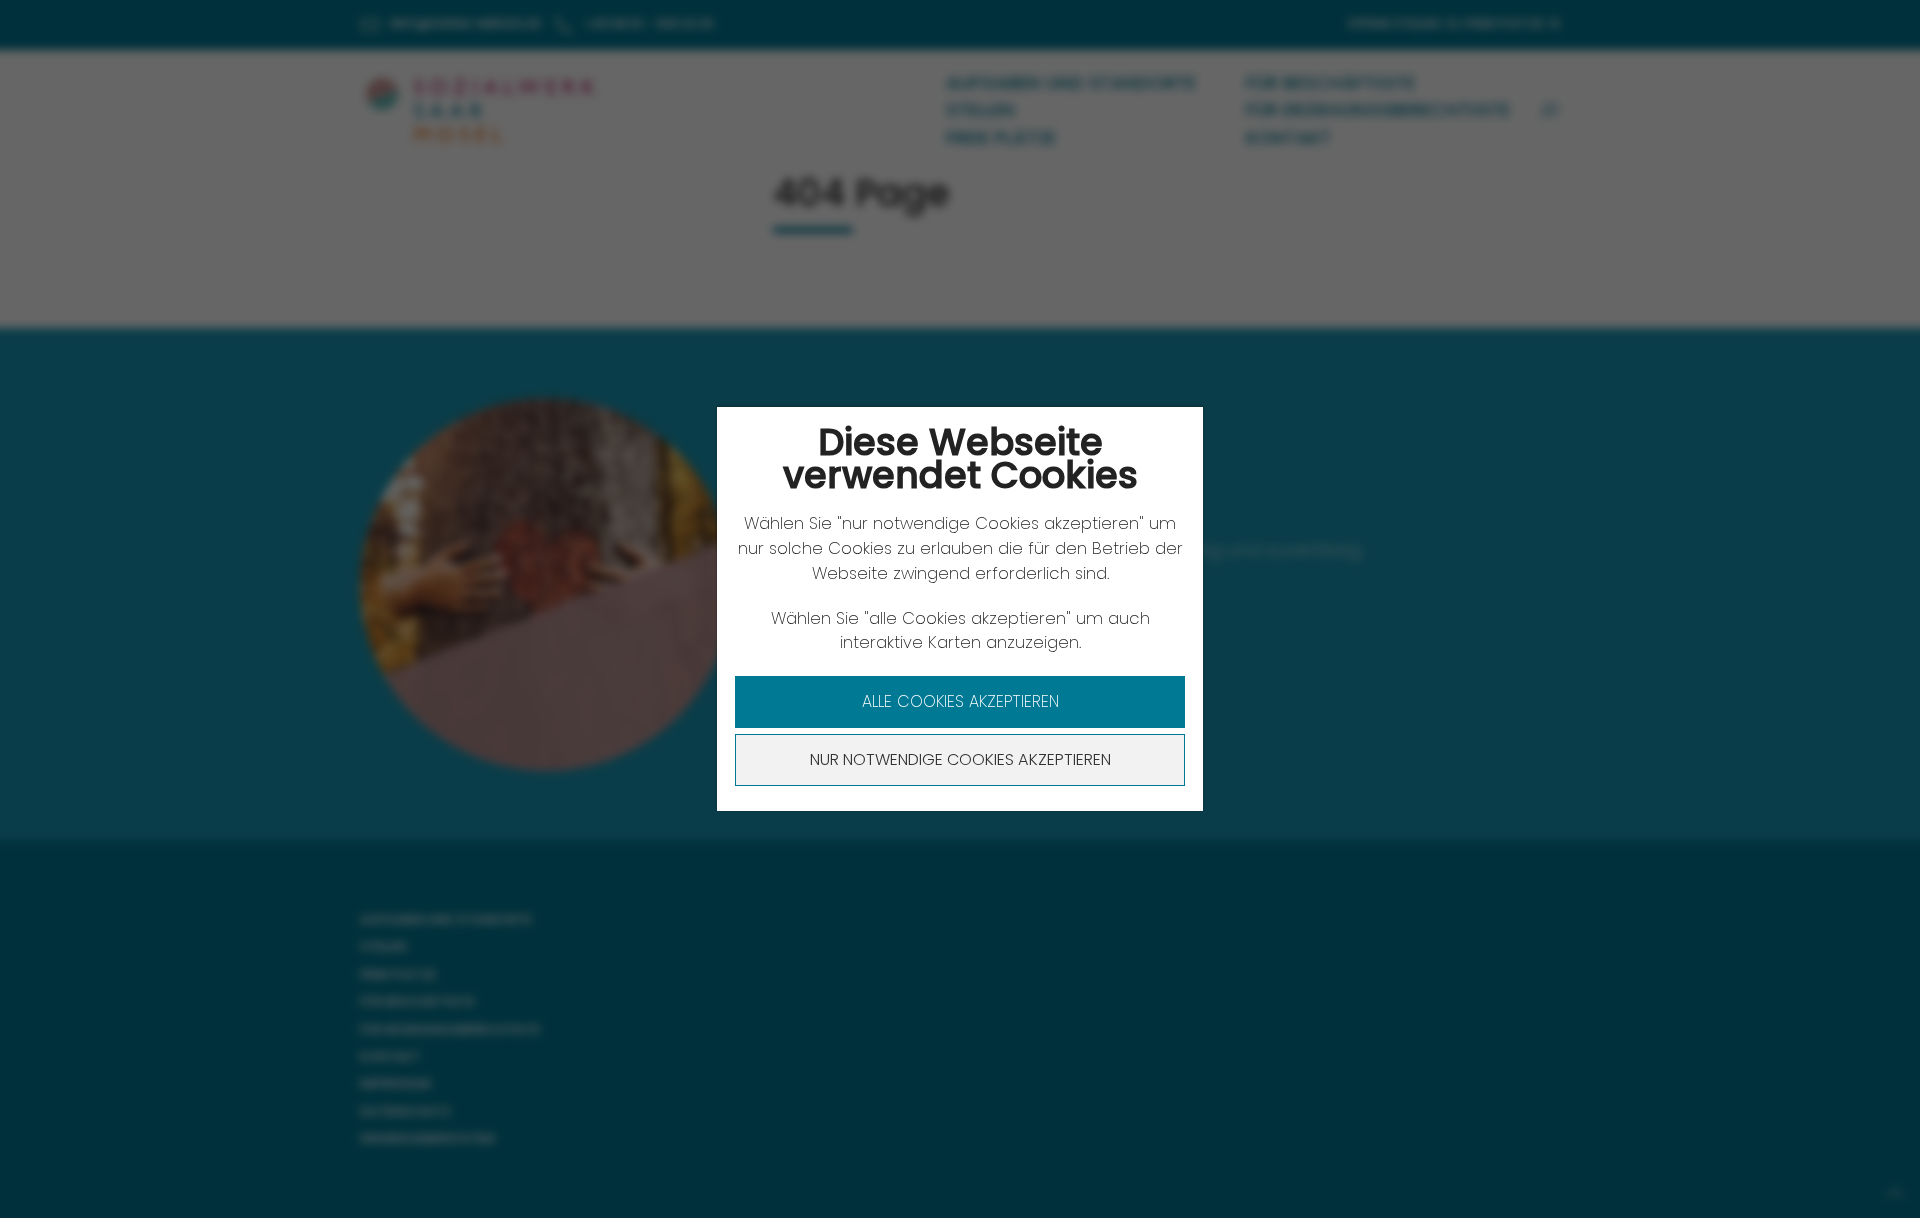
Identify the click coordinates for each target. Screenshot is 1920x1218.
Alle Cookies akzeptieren (960, 701)
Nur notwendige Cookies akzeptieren (960, 759)
